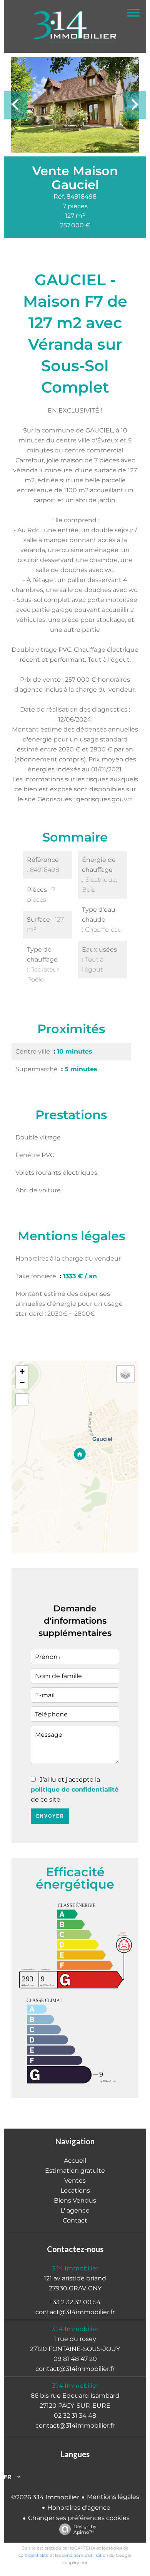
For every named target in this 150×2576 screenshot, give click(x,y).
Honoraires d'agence (79, 2508)
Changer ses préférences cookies (79, 2518)
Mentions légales (113, 2497)
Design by (85, 2529)
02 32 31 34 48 (75, 2416)
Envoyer (50, 1816)
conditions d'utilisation (85, 2555)
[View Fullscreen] (22, 1400)
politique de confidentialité (75, 1789)
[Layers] (125, 1374)
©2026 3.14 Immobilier (45, 2497)
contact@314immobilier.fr (75, 2312)
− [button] (22, 1383)
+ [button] (22, 1371)
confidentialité (33, 2555)
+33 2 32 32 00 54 (75, 2302)
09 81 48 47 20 (75, 2359)
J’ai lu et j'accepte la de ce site (75, 1789)
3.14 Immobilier (75, 2268)
